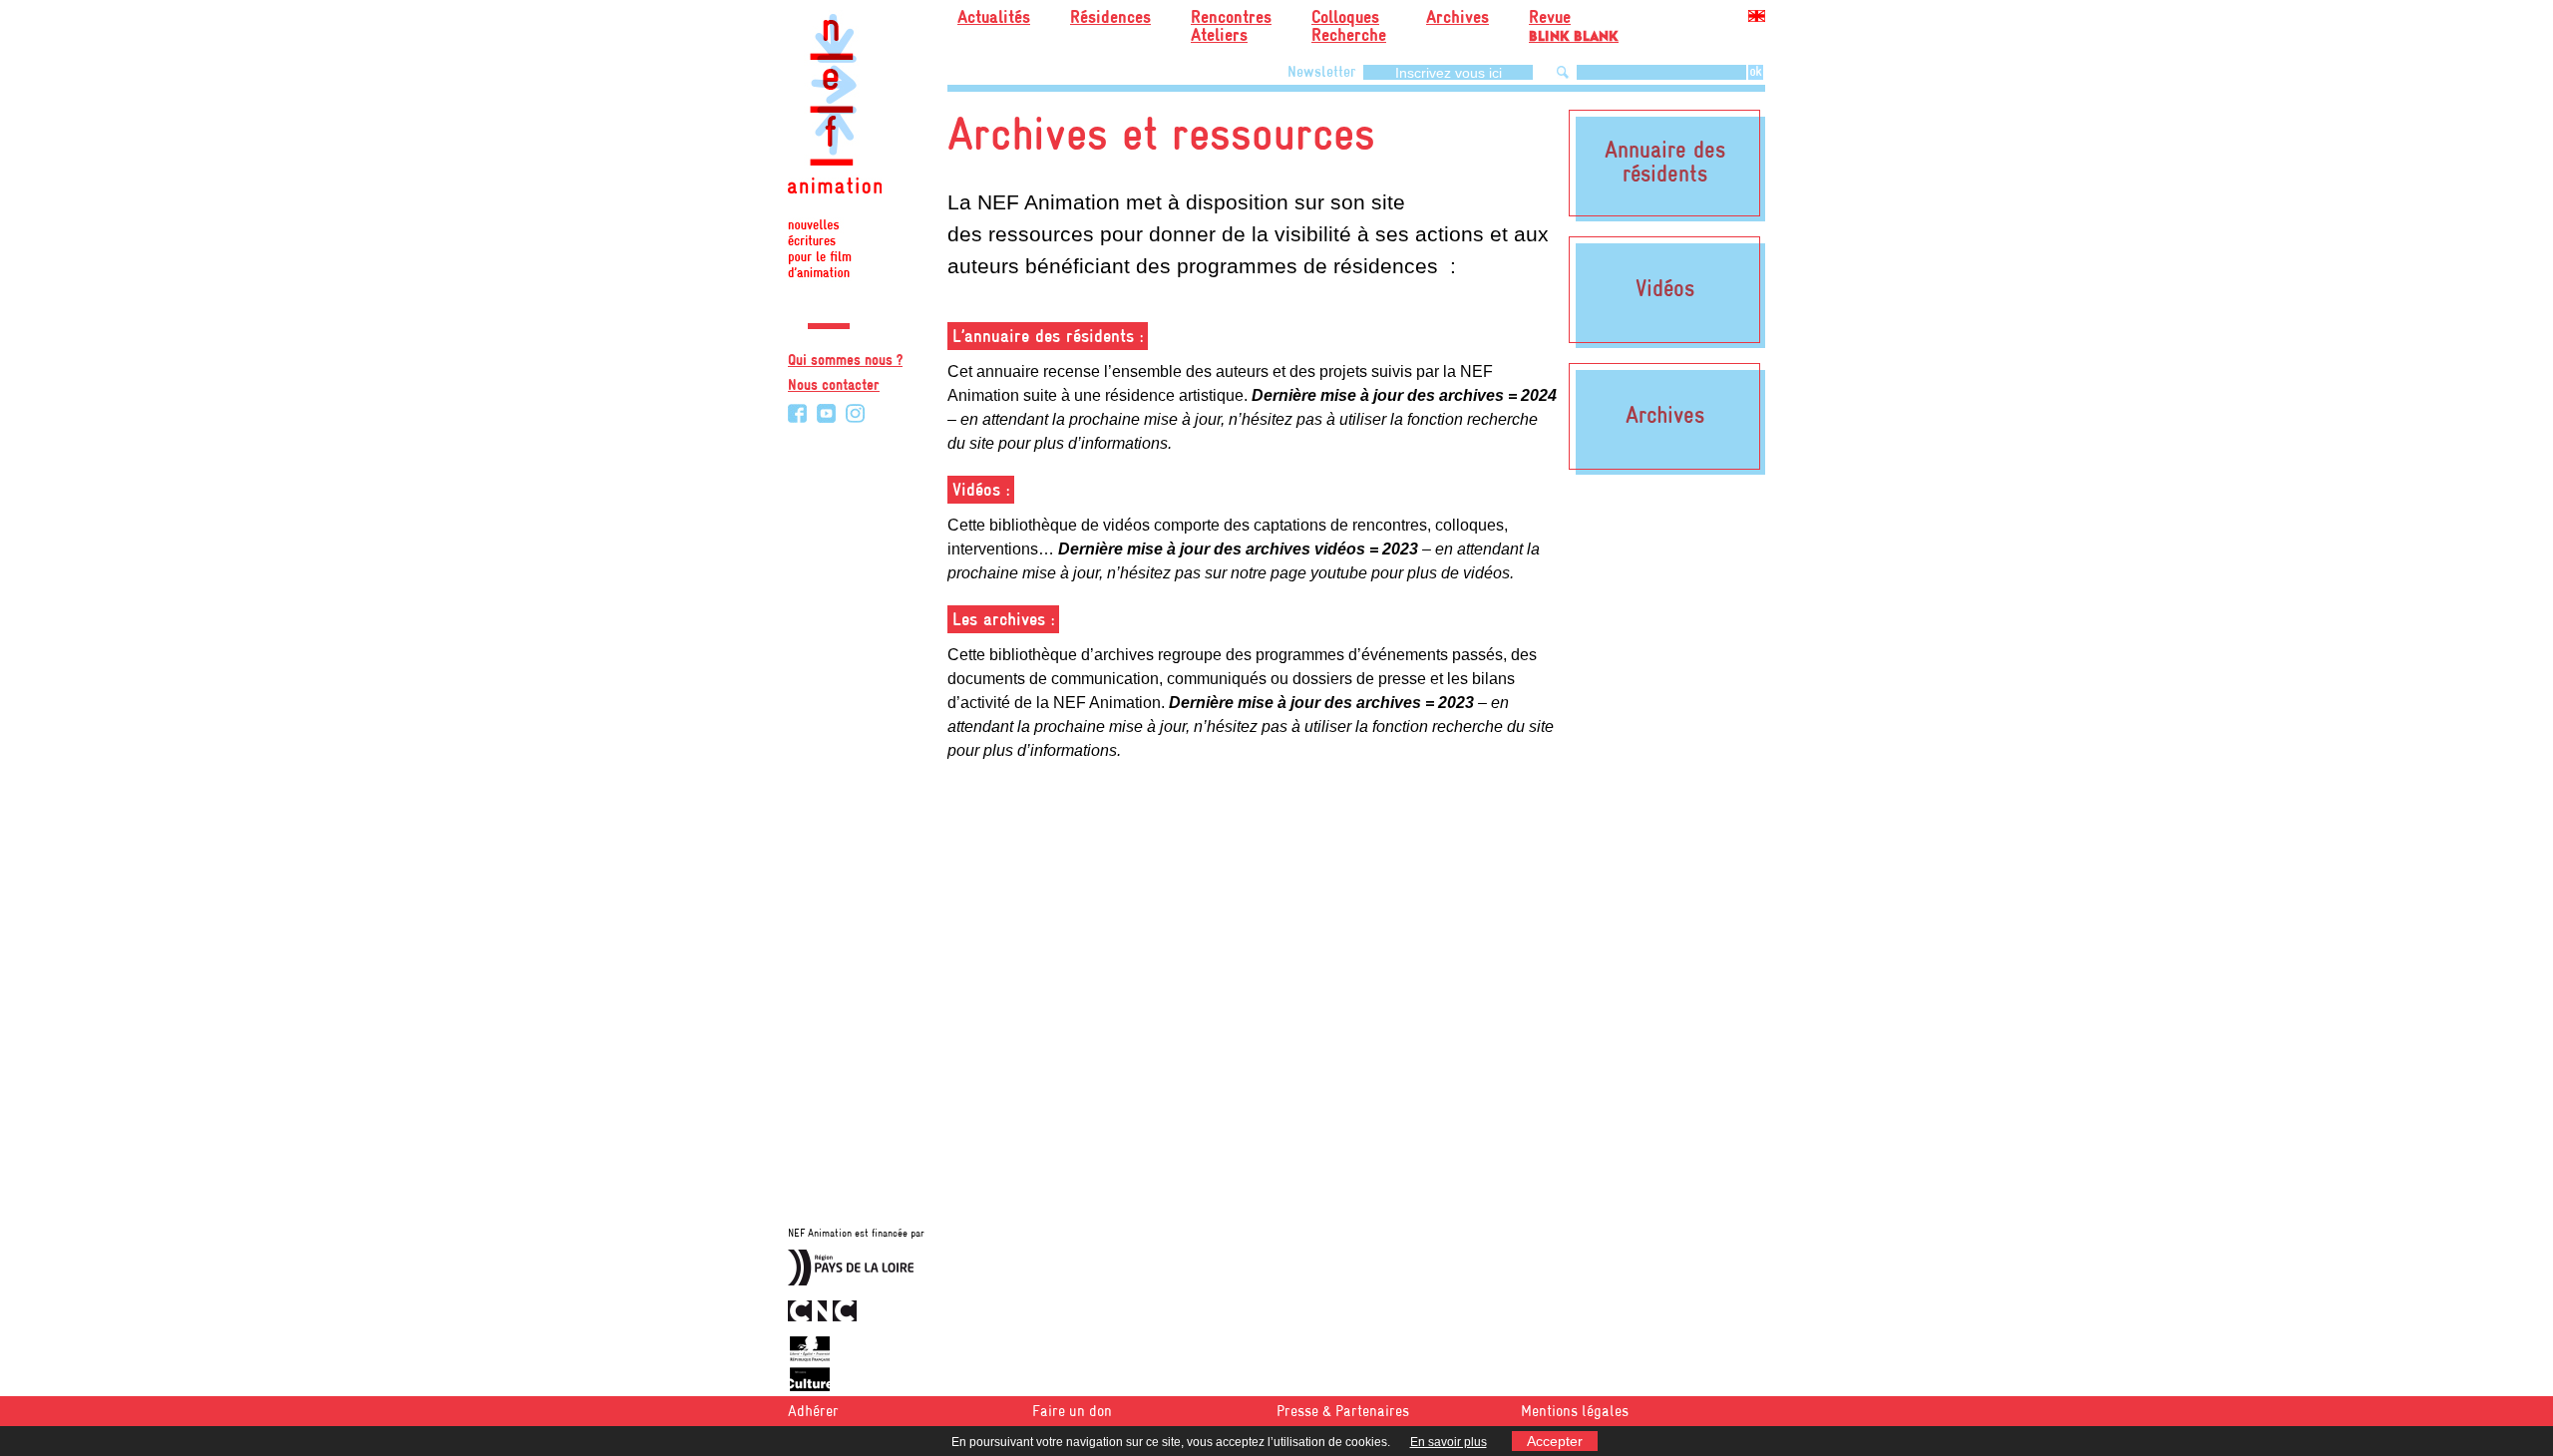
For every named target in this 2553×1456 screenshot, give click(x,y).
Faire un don (1072, 1412)
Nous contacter (834, 386)
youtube (826, 413)
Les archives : (1003, 621)
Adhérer (813, 1412)
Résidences (1110, 18)
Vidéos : (981, 491)
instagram (855, 413)
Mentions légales (1575, 1412)
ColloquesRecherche (1349, 27)
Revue (1574, 24)
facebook (797, 413)
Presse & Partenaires (1343, 1412)
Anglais (1757, 19)
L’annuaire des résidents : (1048, 338)
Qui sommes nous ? (845, 361)
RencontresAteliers (1231, 27)
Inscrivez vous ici (1449, 72)
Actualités (994, 18)
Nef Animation (835, 150)
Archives (1458, 18)
